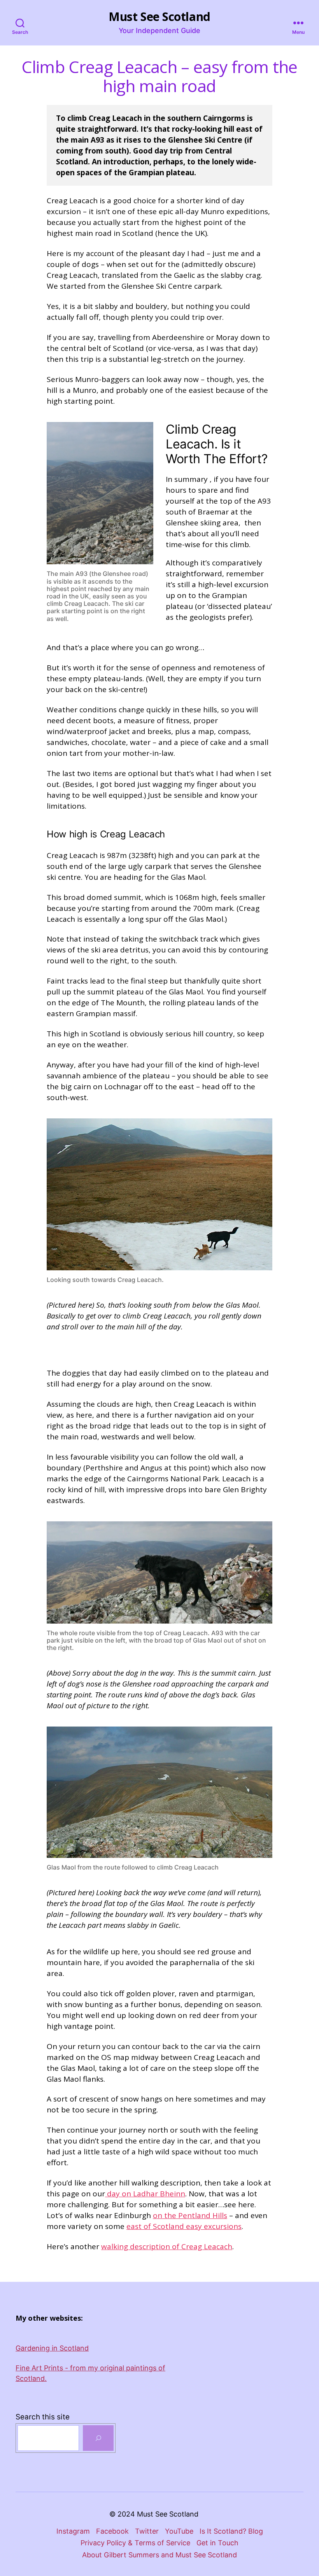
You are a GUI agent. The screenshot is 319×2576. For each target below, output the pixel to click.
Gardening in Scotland (52, 2348)
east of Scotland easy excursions (184, 2226)
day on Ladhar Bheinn (145, 2194)
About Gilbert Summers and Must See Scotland (159, 2555)
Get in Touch (217, 2543)
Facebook (112, 2531)
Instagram (73, 2531)
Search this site (43, 2417)
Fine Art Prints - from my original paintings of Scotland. (90, 2373)
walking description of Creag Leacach (167, 2246)
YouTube (179, 2531)
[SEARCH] (98, 2438)
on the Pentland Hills (190, 2215)
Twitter (147, 2531)
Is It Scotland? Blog (231, 2531)
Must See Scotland (159, 17)
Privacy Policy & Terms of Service (135, 2543)
